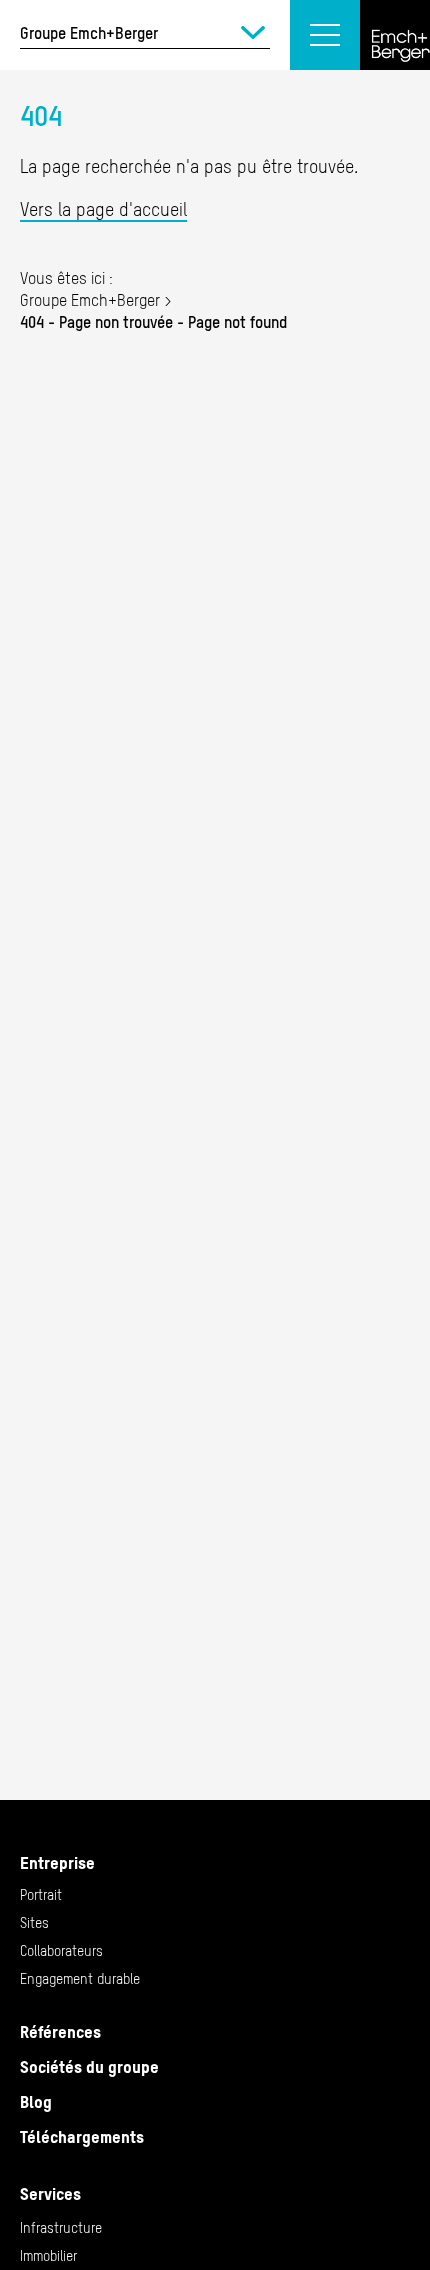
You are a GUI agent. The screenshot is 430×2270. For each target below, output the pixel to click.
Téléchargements (82, 2137)
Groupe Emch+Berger (90, 300)
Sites (34, 1923)
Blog (36, 2102)
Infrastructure (61, 2228)
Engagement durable (80, 1979)
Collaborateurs (61, 1951)
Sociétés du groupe (89, 2067)
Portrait (41, 1895)
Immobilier (48, 2256)
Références (60, 2032)
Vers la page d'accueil (103, 209)
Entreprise (57, 1863)
